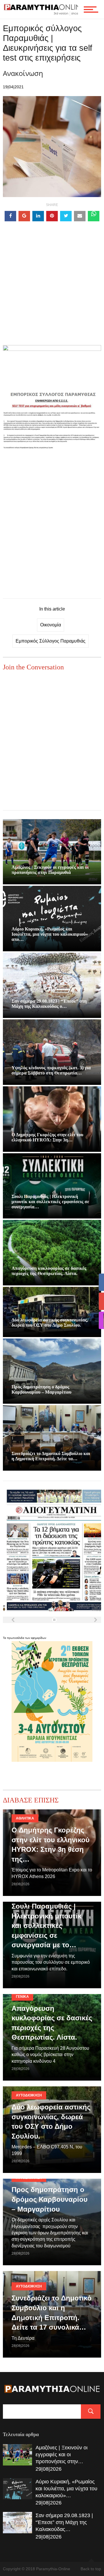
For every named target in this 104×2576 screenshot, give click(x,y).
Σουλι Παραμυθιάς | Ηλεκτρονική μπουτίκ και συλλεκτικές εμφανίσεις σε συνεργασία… (50, 1202)
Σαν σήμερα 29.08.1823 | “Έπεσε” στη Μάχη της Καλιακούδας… (64, 2522)
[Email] (80, 216)
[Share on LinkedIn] (38, 216)
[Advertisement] (52, 293)
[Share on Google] (24, 216)
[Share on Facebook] (10, 216)
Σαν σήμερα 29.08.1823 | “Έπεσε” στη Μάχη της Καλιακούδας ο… (49, 1004)
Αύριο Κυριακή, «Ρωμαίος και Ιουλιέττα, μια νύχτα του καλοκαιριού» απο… (50, 934)
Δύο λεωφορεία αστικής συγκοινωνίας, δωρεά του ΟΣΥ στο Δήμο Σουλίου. (50, 1322)
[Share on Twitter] (66, 216)
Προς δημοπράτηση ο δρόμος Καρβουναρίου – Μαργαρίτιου (41, 1389)
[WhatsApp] (94, 216)
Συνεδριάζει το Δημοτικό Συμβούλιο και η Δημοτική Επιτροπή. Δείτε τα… (51, 1456)
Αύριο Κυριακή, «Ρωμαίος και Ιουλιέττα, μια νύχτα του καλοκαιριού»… (66, 2489)
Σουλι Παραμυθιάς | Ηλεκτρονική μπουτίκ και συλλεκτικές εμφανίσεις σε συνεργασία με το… (47, 1926)
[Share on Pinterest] (52, 216)
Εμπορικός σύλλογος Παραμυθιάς (51, 641)
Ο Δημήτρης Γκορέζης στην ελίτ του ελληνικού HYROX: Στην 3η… (47, 1137)
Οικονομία (51, 625)
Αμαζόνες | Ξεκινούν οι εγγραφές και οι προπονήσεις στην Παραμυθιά (50, 870)
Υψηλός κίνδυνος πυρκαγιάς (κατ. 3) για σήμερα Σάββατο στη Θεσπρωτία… (51, 1070)
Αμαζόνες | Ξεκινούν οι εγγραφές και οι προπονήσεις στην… (62, 2455)
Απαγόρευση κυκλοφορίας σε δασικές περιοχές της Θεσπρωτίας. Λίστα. (49, 1271)
